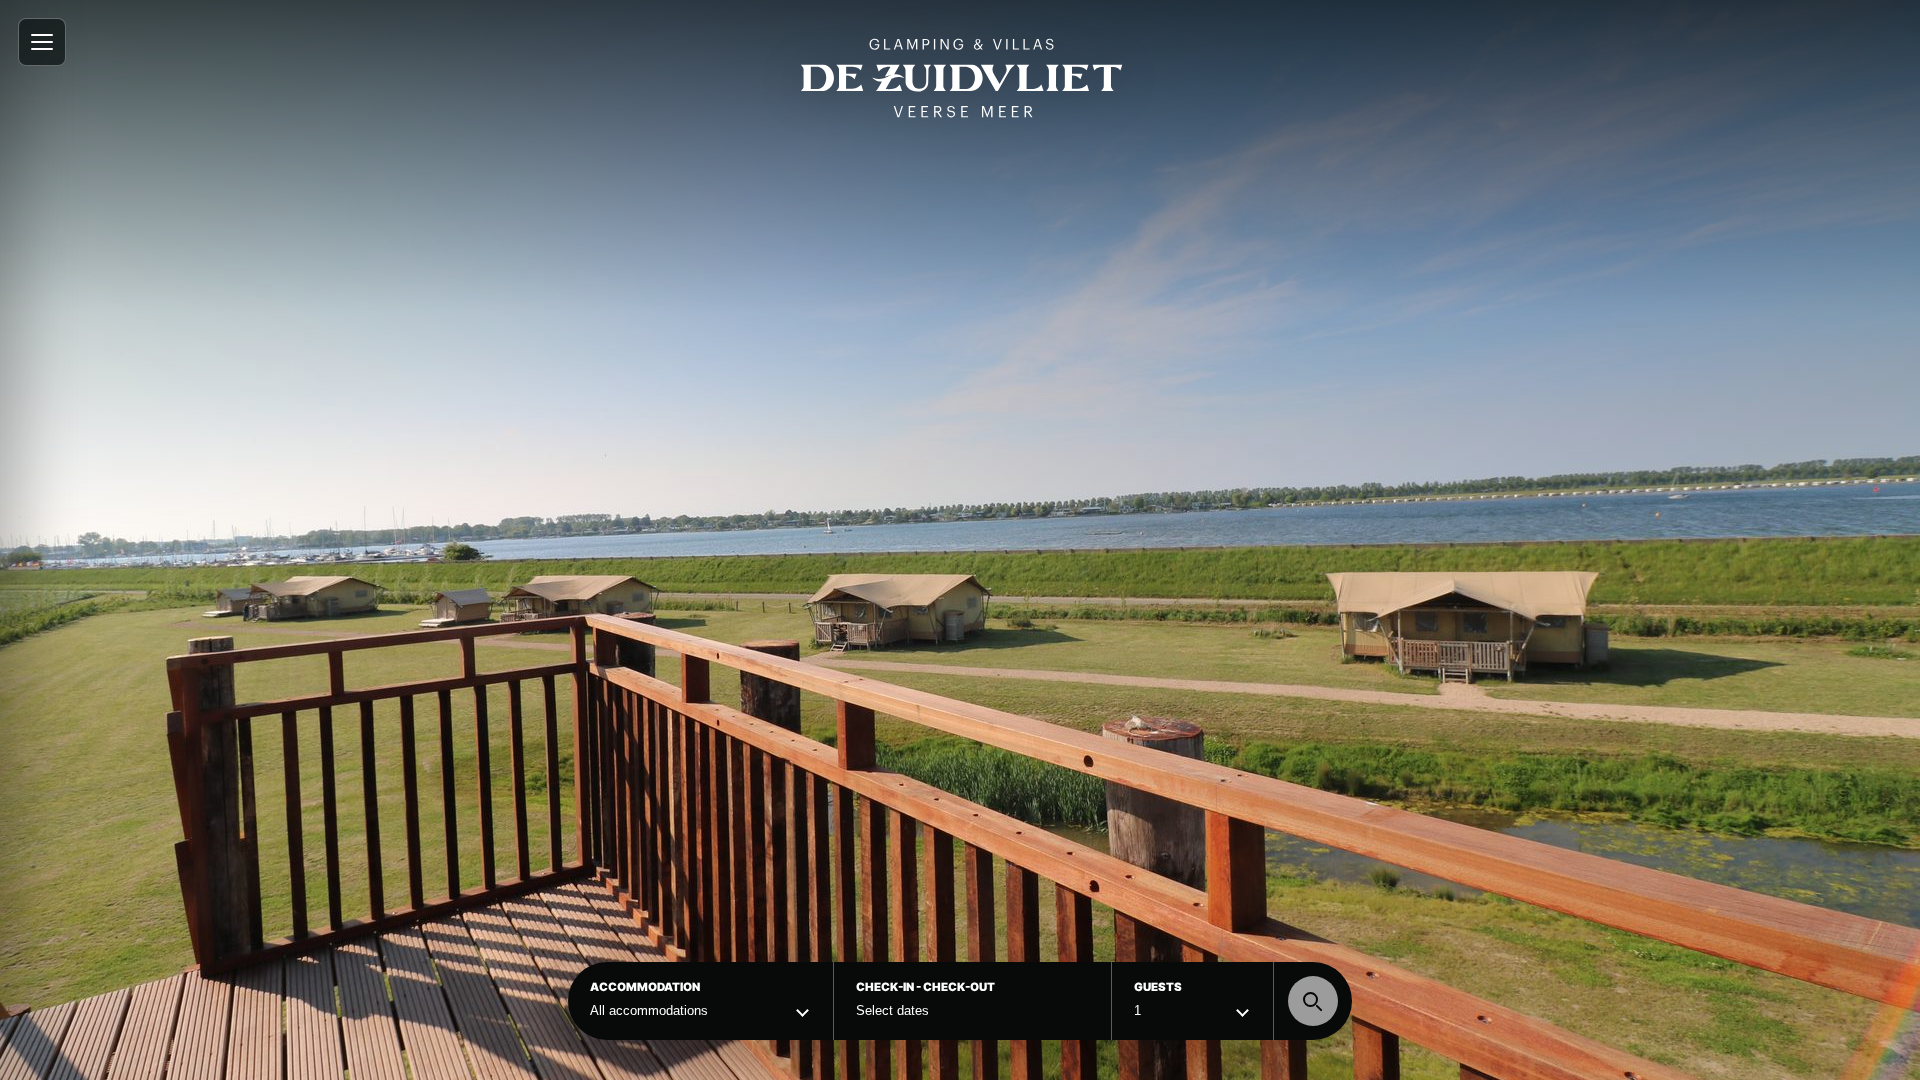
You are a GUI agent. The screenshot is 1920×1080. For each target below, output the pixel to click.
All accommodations (649, 1010)
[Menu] (42, 42)
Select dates (892, 1010)
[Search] (1313, 1001)
